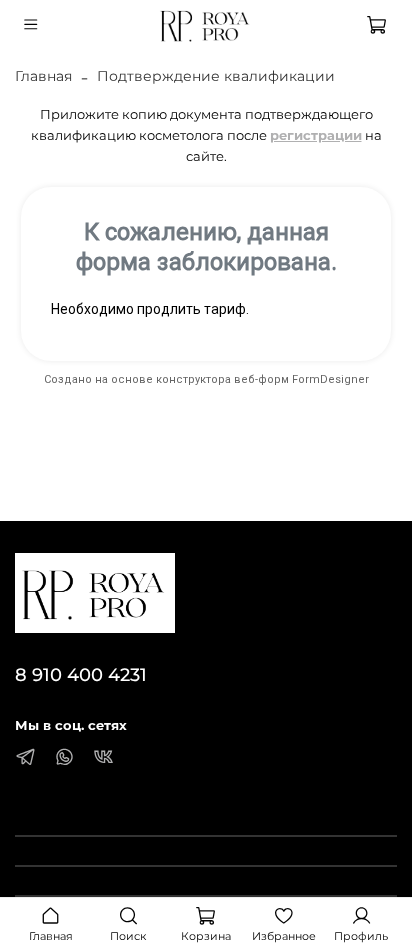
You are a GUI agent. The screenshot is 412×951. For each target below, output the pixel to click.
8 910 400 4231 (81, 674)
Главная (43, 76)
